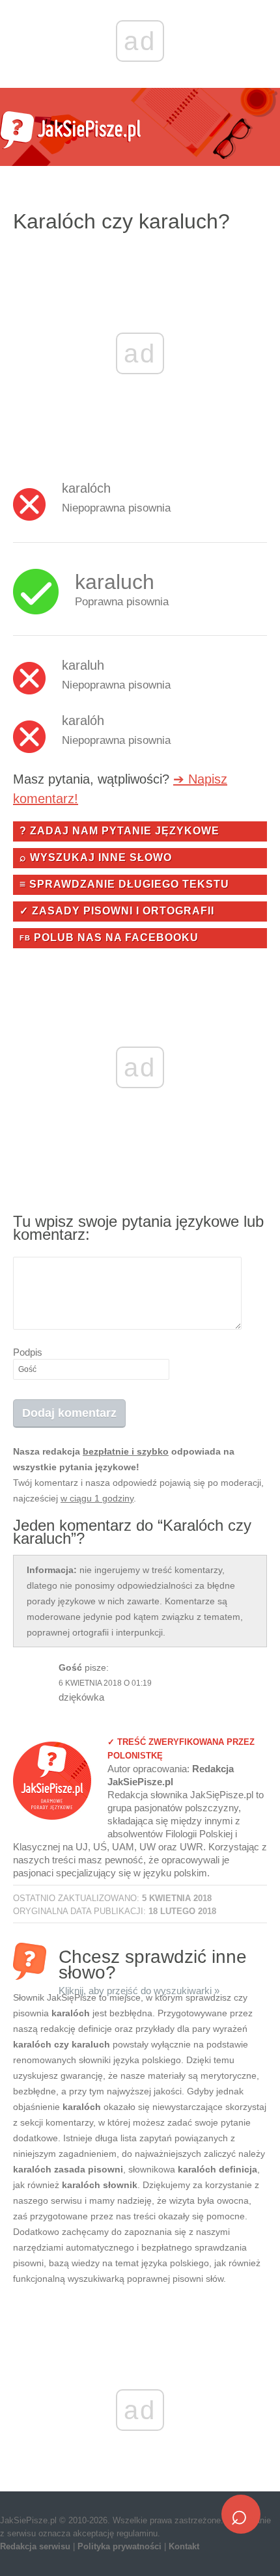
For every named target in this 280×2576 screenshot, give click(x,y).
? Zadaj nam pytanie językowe (119, 831)
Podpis (28, 1352)
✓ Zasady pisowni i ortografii (117, 911)
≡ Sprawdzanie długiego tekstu (124, 884)
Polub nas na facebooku (109, 938)
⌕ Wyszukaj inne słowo (96, 857)
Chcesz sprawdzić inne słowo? (153, 1963)
